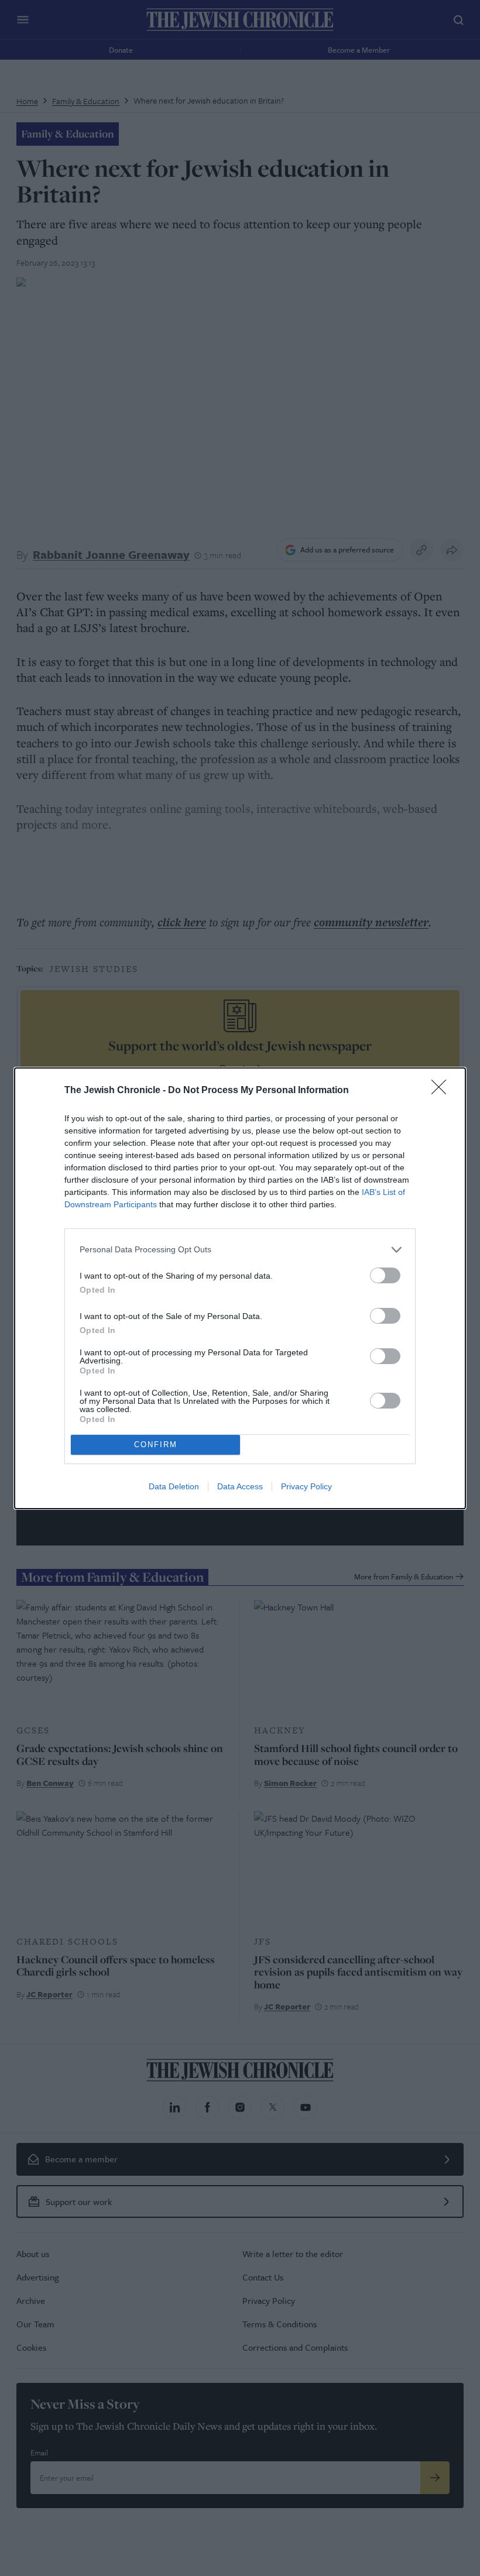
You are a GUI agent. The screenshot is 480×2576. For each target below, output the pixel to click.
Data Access (240, 1486)
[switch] (385, 1275)
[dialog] (240, 1288)
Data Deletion (174, 1486)
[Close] (443, 1091)
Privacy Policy (306, 1486)
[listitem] (240, 1250)
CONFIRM (156, 1445)
